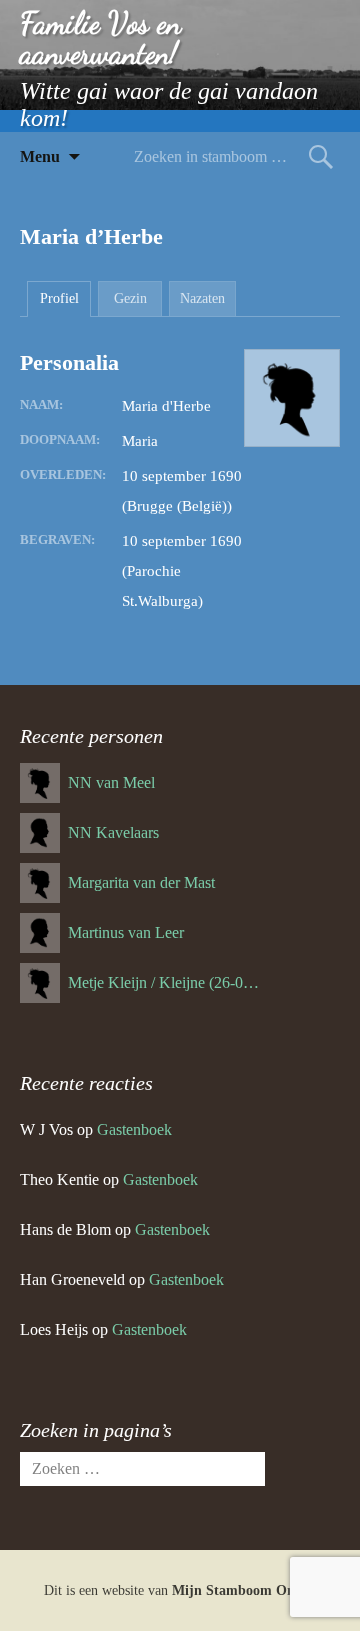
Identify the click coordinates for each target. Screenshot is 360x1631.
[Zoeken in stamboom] (321, 156)
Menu (40, 156)
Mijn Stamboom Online (244, 1590)
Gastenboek (134, 1129)
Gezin (130, 298)
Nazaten (202, 298)
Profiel (59, 298)
